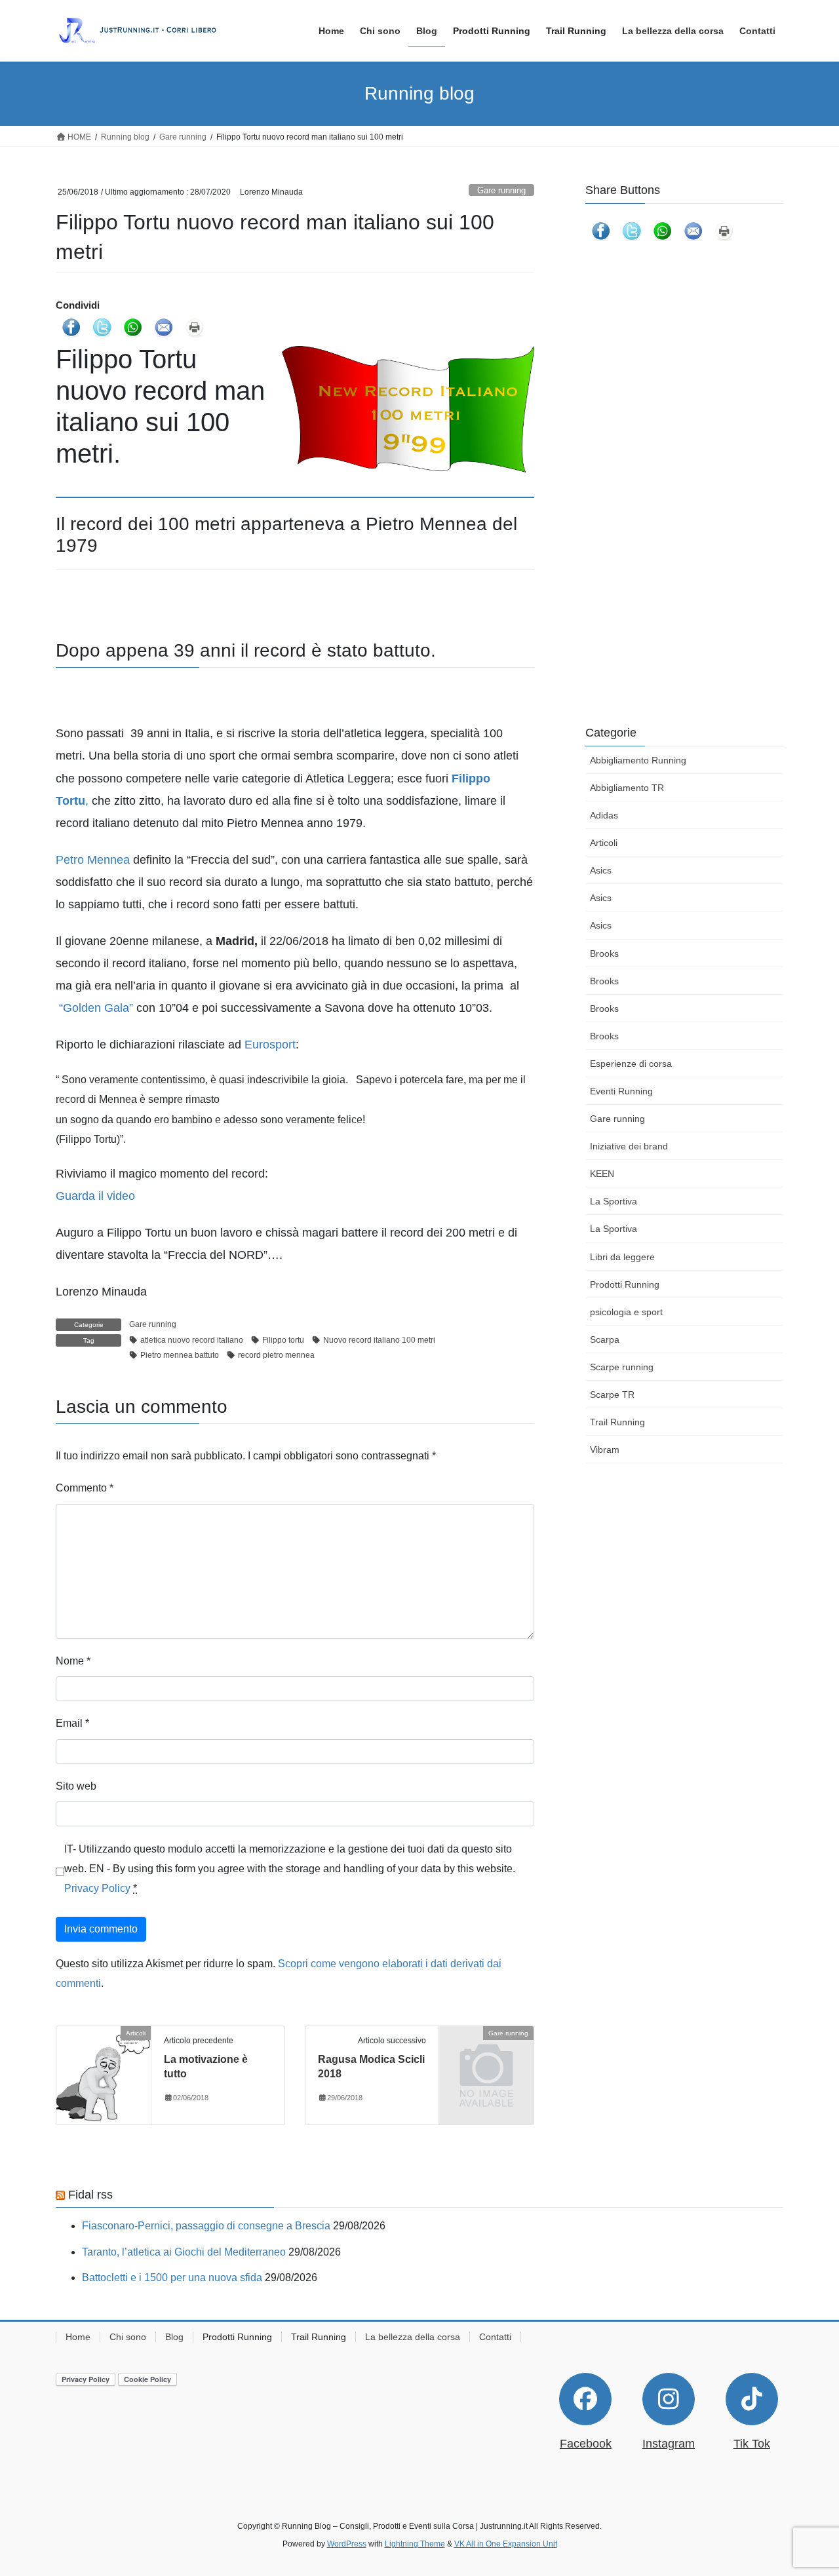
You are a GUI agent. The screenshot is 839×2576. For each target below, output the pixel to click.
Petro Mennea (93, 860)
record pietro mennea (276, 1355)
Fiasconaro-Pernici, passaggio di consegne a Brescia (206, 2226)
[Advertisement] (684, 385)
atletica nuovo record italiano (192, 1340)
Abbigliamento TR (627, 788)
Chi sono (128, 2337)
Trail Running (617, 1422)
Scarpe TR (612, 1394)
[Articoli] (104, 2074)
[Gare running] (486, 2055)
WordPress (347, 2544)
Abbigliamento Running (638, 760)
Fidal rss (90, 2195)
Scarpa (605, 1339)
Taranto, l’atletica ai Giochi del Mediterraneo (184, 2252)
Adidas (604, 815)
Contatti (495, 2337)
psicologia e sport (626, 1312)
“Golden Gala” (96, 1008)
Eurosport (270, 1045)
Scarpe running (622, 1367)
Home (78, 2337)
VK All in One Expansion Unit (506, 2544)
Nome (73, 1661)
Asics (601, 870)
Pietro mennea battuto (180, 1355)
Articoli (604, 843)
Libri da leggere (622, 1257)
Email (72, 1723)
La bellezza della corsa (413, 2337)
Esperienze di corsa (631, 1064)
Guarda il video (95, 1196)
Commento (85, 1488)
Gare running (501, 190)
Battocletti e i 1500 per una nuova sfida (172, 2278)
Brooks (604, 953)
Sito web (76, 1786)
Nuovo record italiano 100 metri (379, 1340)
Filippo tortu (283, 1340)
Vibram (605, 1450)
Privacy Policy (97, 1888)
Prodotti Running (625, 1284)
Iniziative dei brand (629, 1146)
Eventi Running (621, 1091)
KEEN (602, 1174)
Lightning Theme (415, 2544)
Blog (174, 2337)
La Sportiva (614, 1201)
